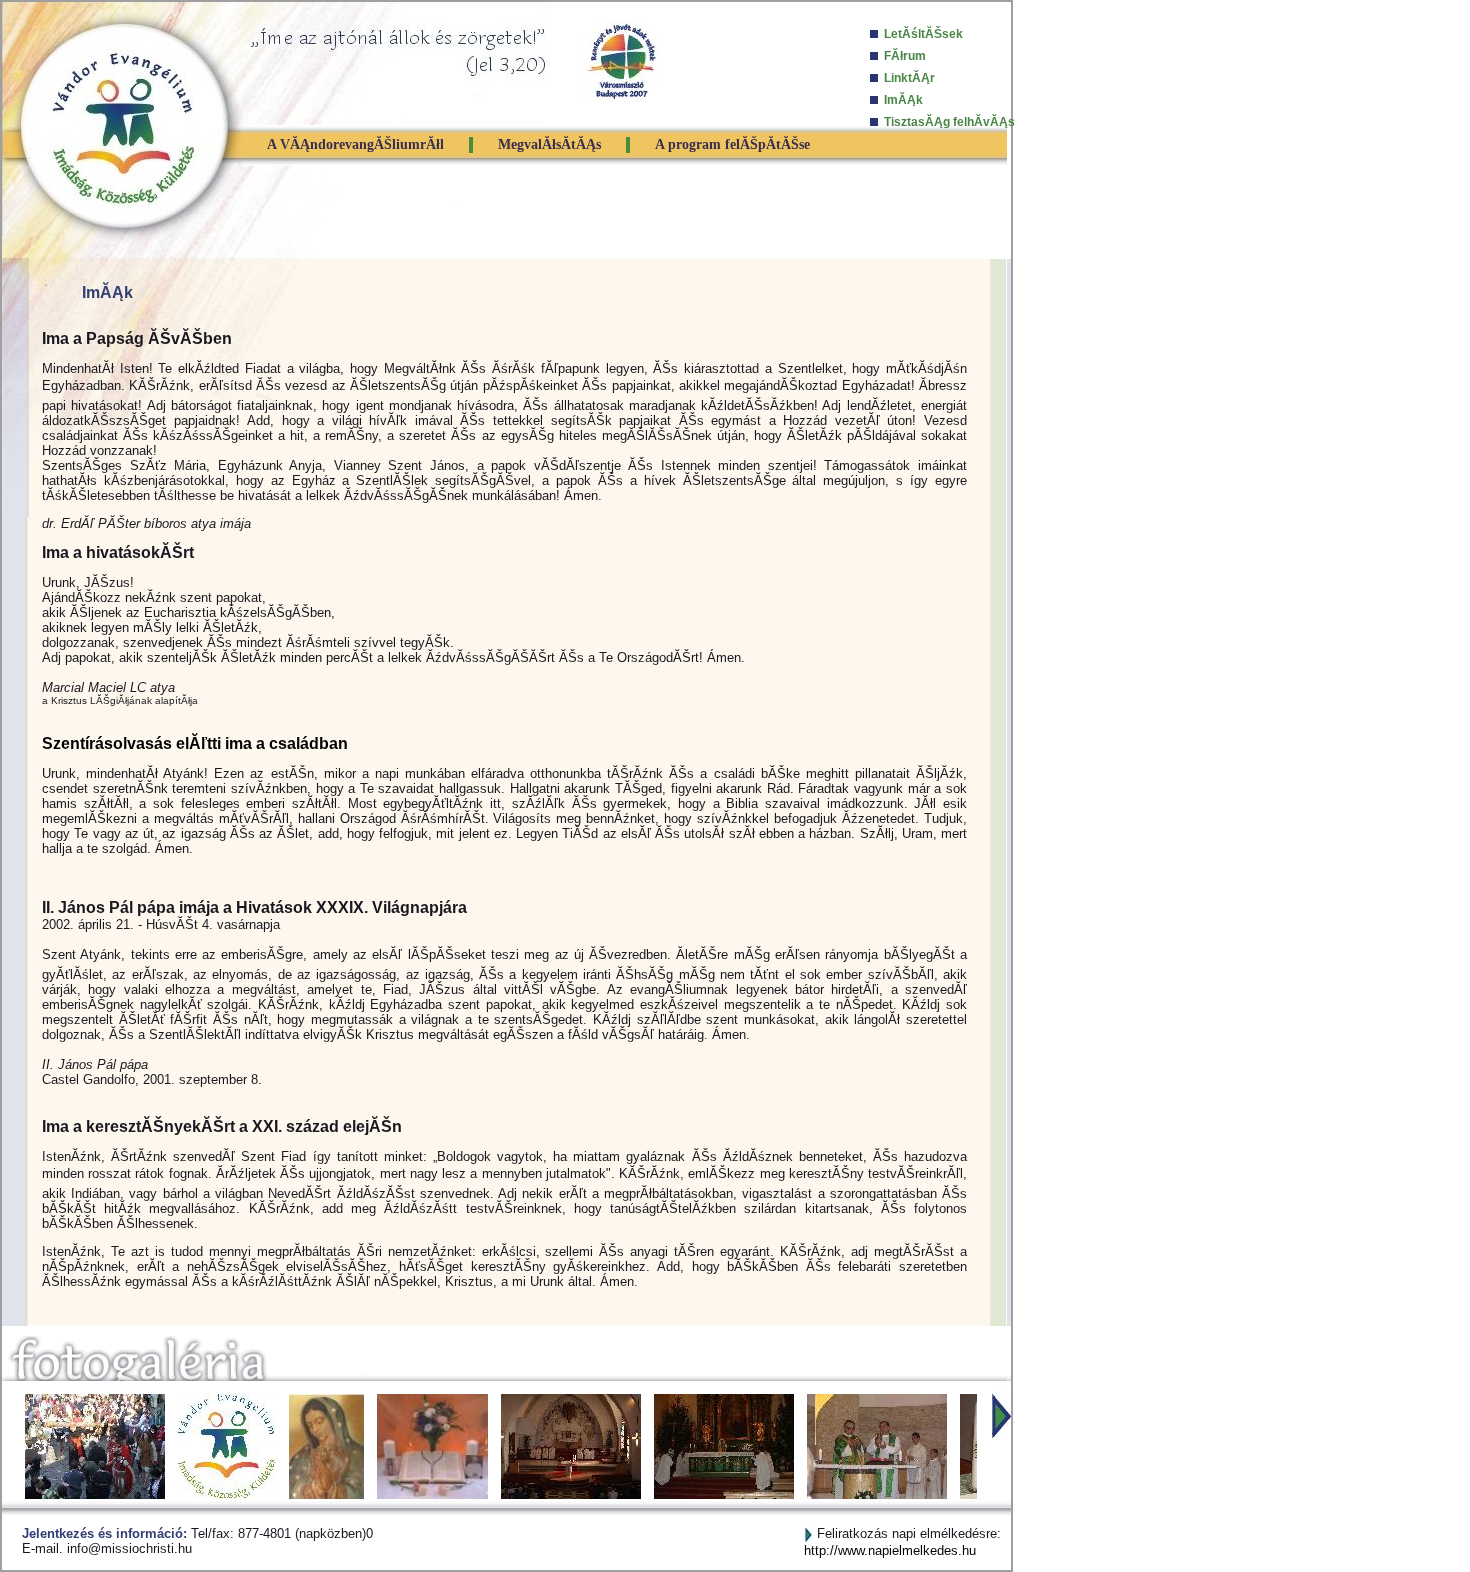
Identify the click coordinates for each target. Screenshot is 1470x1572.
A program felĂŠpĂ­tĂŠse (732, 144)
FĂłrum (905, 56)
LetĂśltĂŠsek (923, 34)
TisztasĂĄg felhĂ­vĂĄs (949, 122)
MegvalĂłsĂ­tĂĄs (549, 144)
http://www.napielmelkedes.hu (890, 1550)
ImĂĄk (903, 100)
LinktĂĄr (909, 78)
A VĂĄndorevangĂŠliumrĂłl (355, 144)
